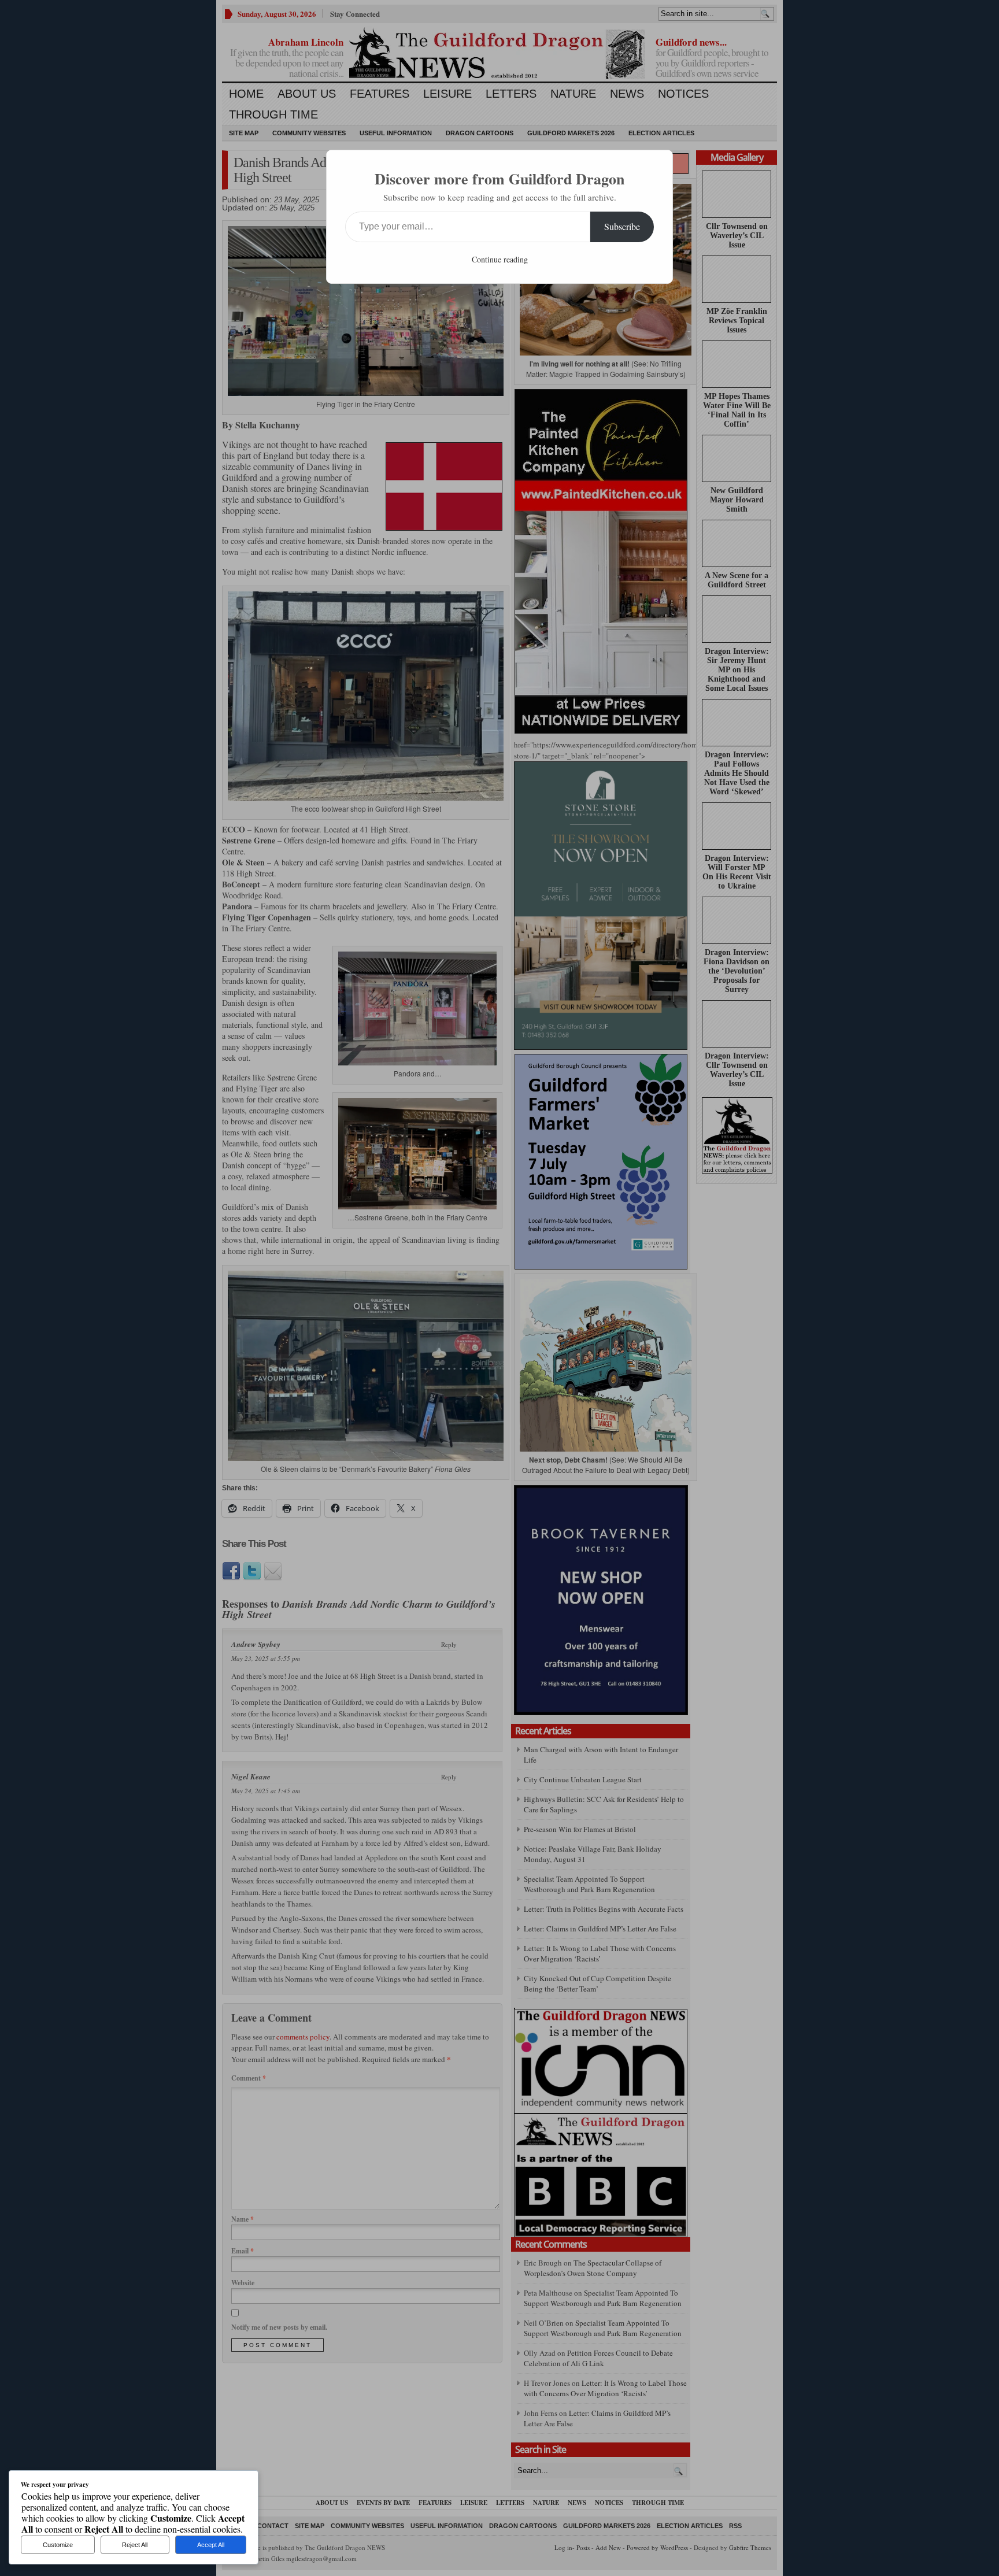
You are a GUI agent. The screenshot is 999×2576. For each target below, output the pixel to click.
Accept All (211, 2545)
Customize (58, 2545)
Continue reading (500, 259)
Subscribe (622, 226)
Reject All (135, 2545)
